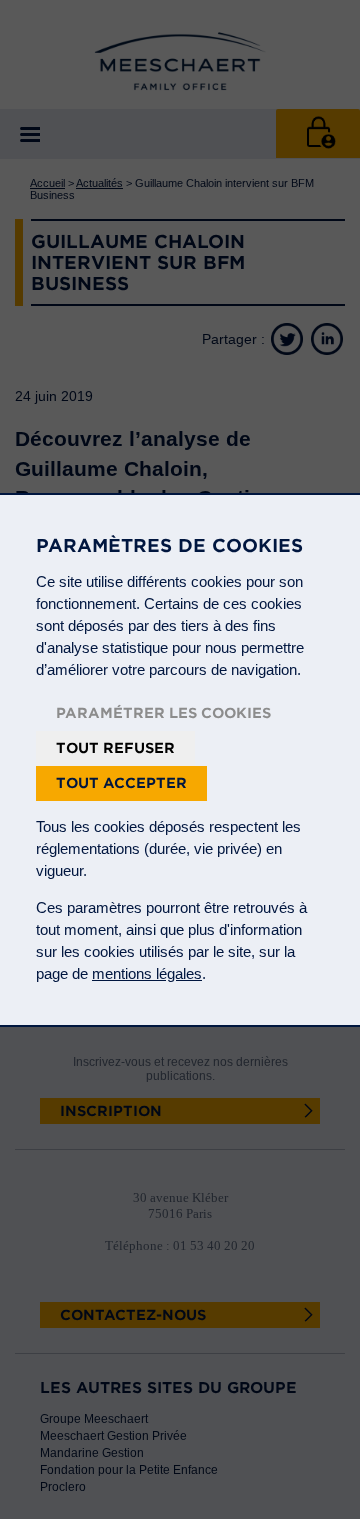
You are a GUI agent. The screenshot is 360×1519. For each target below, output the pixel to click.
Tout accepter (121, 783)
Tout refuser (115, 748)
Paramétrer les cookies (163, 713)
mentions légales (147, 973)
